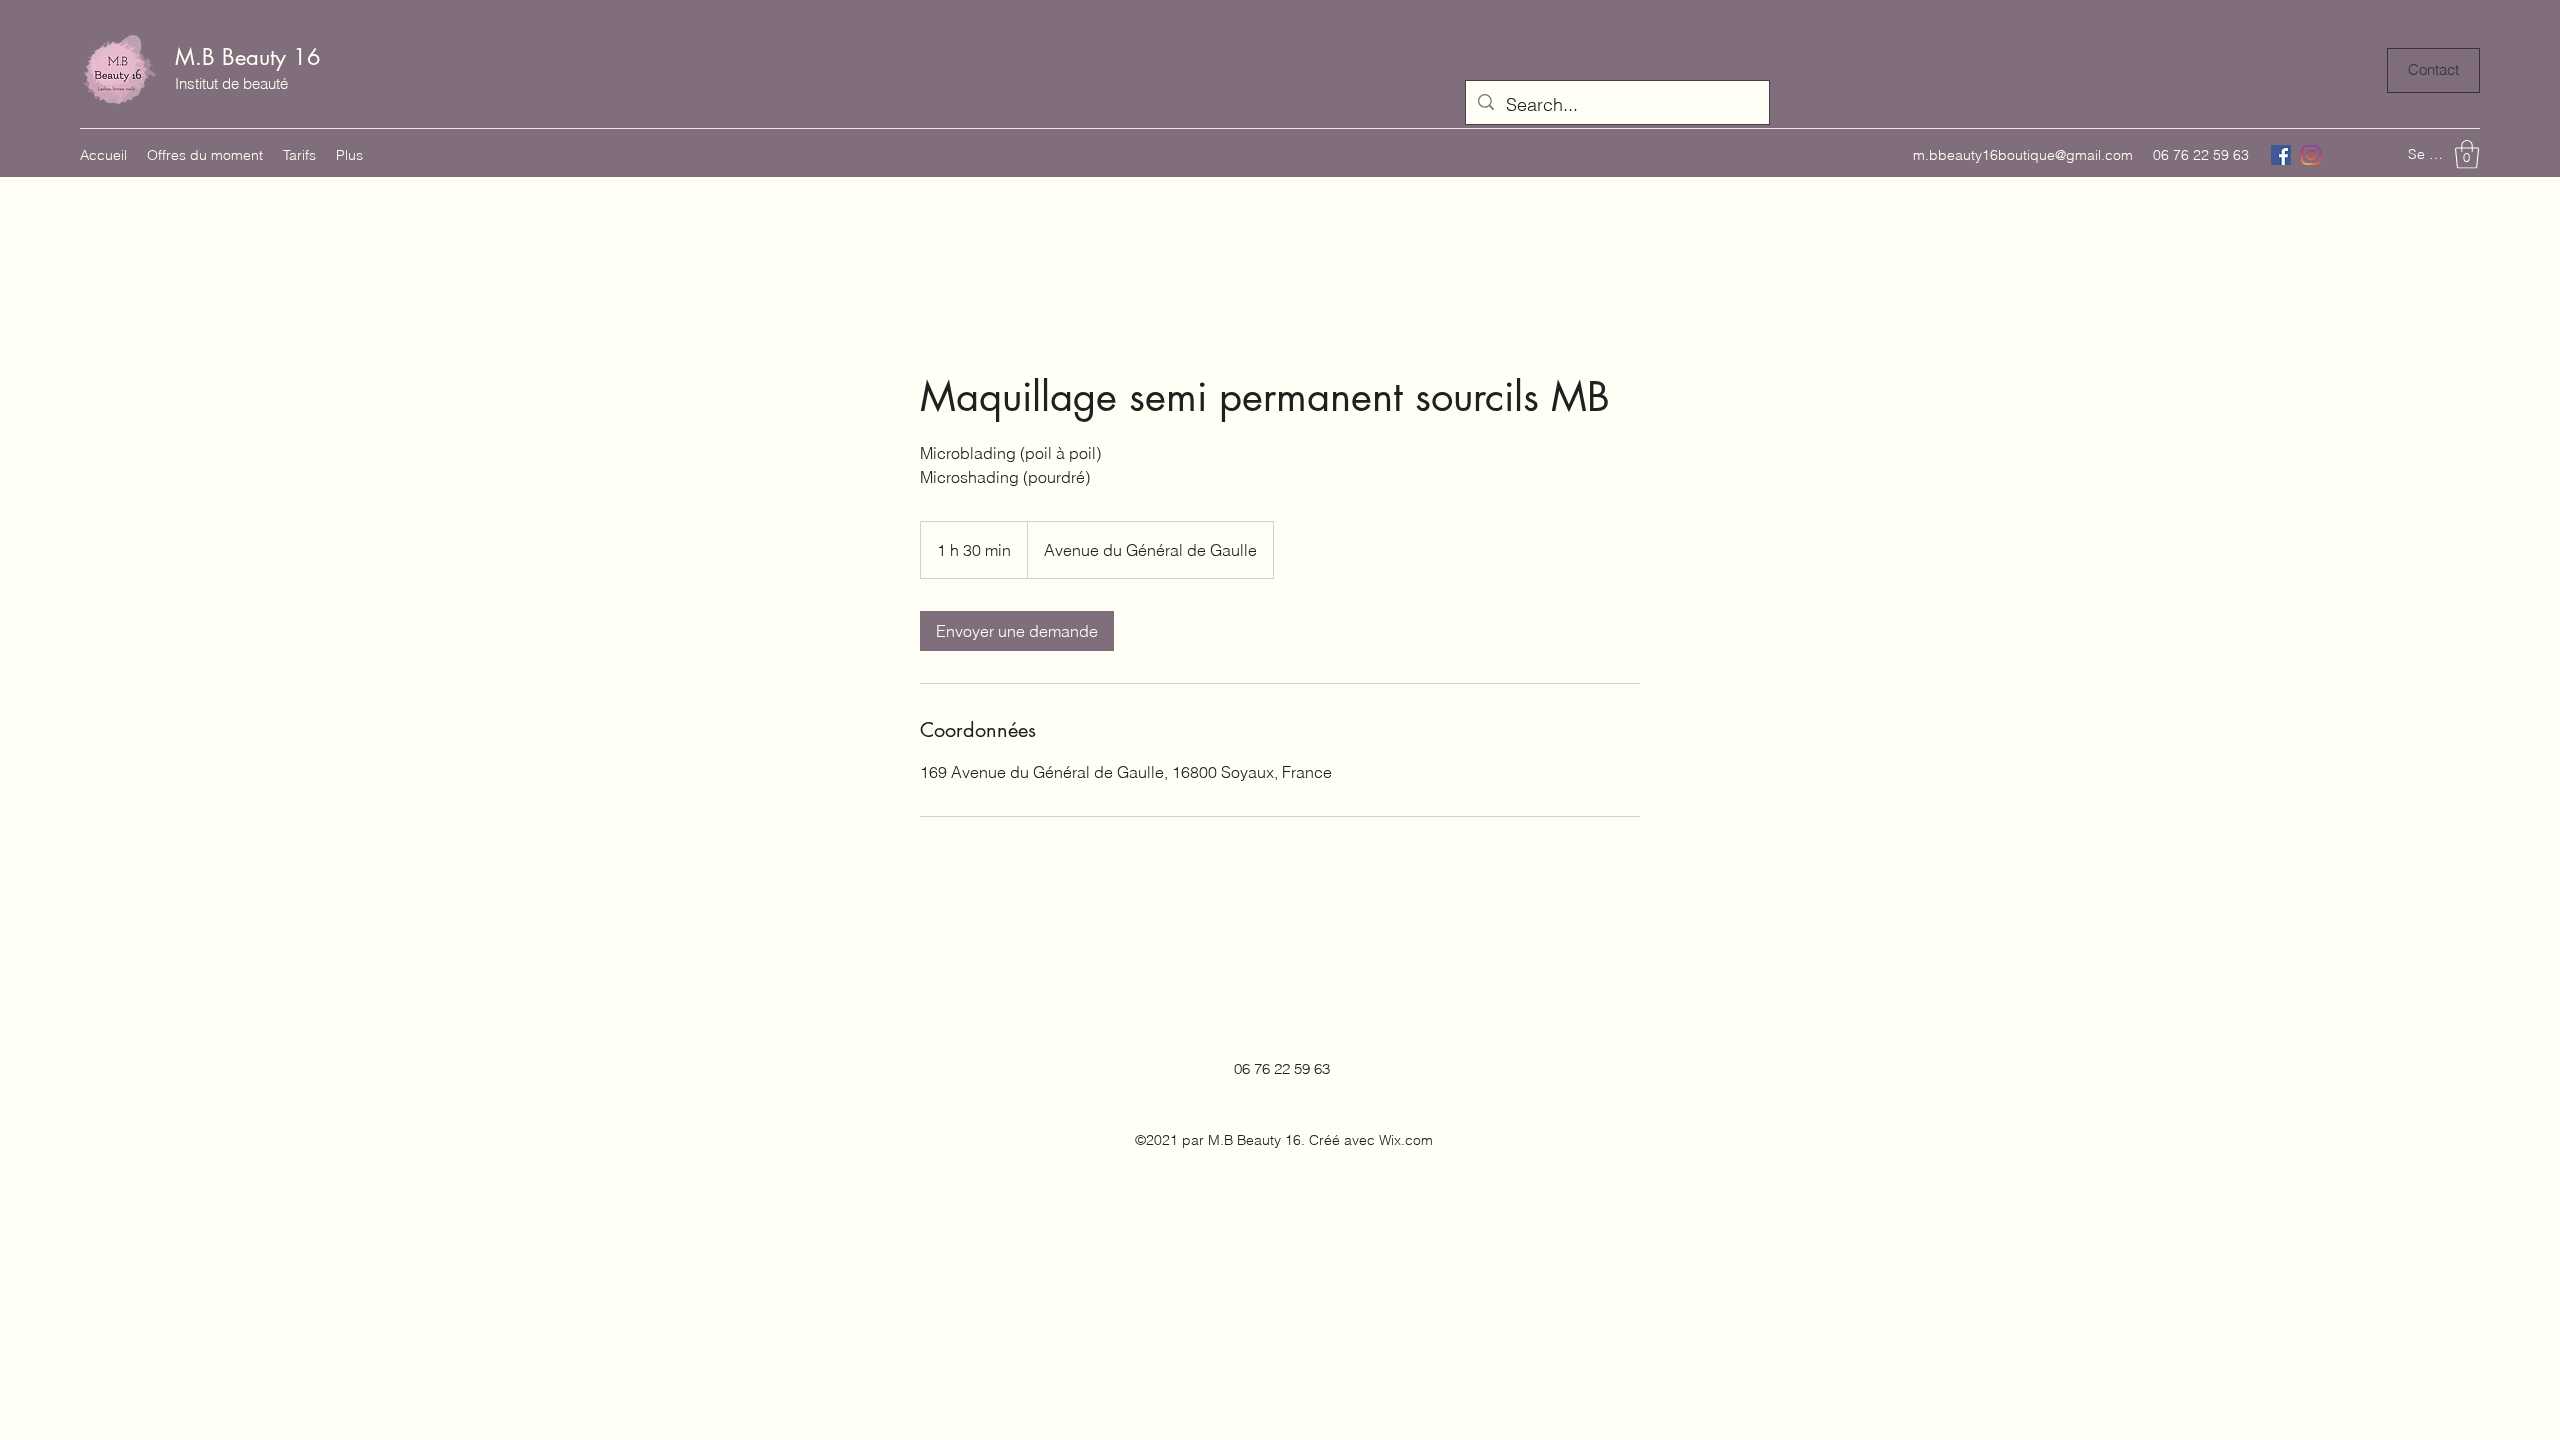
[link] (1017, 631)
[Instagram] (2311, 155)
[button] (2467, 154)
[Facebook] (2281, 155)
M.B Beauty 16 (248, 57)
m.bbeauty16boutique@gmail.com (2023, 155)
